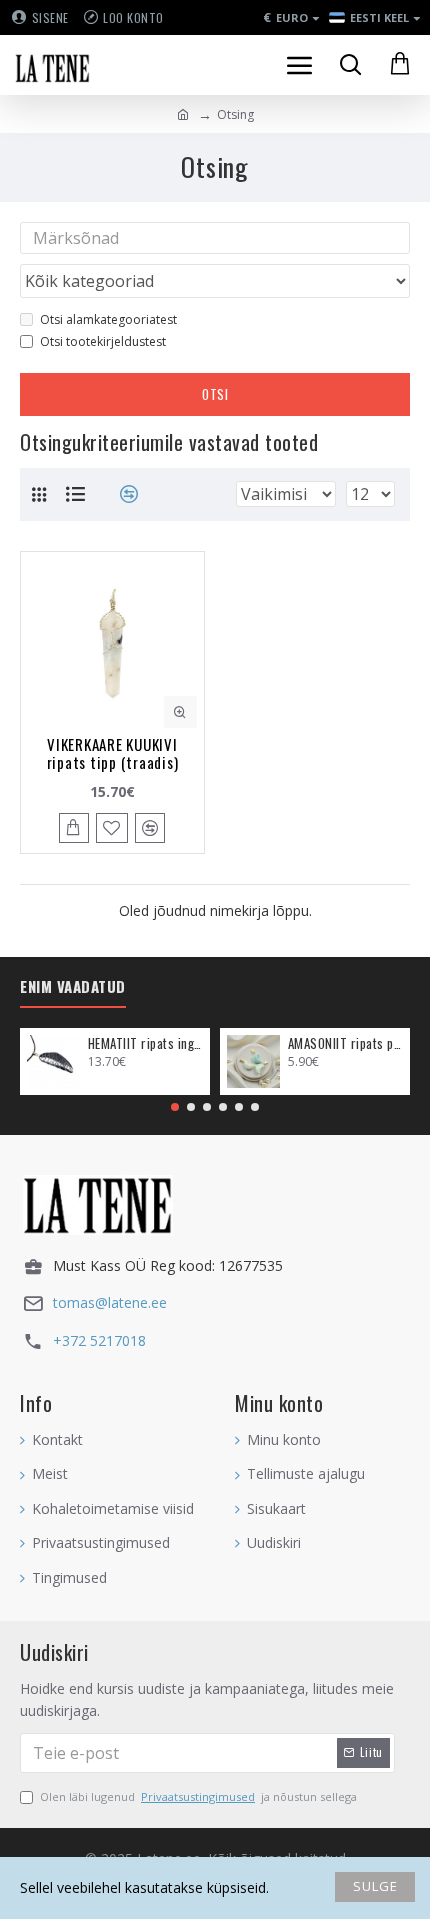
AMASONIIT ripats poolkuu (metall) (345, 1043)
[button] (175, 1107)
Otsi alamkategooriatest (108, 319)
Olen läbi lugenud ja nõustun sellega (198, 1796)
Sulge (375, 1886)
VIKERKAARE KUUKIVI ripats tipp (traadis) (113, 753)
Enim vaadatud (73, 987)
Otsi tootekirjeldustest (103, 341)
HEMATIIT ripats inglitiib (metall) (145, 1043)
